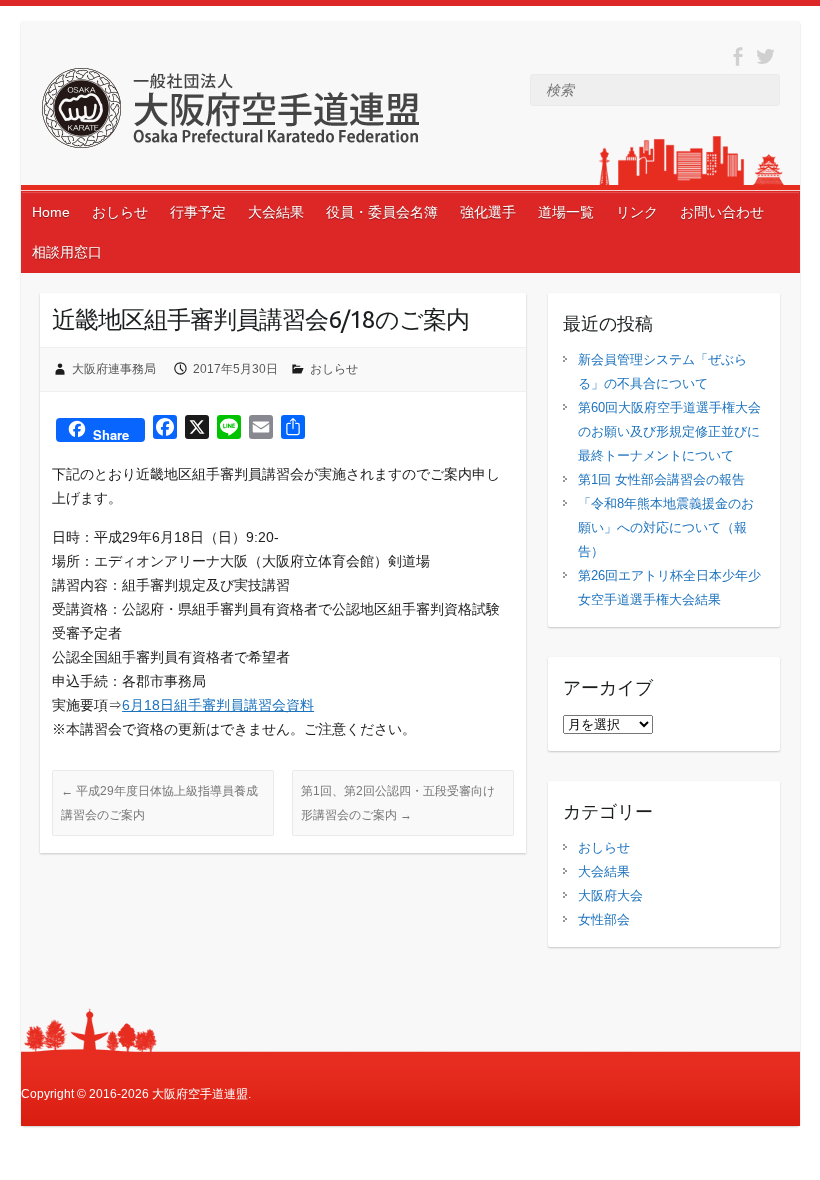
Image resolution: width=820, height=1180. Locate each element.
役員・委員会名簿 (382, 212)
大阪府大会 (610, 895)
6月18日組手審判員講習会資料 (218, 705)
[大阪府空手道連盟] (230, 112)
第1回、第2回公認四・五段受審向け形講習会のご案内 (398, 803)
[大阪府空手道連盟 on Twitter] (765, 56)
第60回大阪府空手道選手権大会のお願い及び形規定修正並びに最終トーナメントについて (669, 431)
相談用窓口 (67, 252)
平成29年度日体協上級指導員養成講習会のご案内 (159, 803)
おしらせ (120, 212)
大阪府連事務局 (114, 369)
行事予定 (198, 212)
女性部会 (604, 919)
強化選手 (488, 212)
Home (51, 212)
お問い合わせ (722, 212)
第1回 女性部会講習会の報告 (661, 479)
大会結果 (276, 212)
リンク (637, 212)
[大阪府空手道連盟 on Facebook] (737, 56)
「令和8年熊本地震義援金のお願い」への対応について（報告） (666, 527)
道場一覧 (566, 212)
